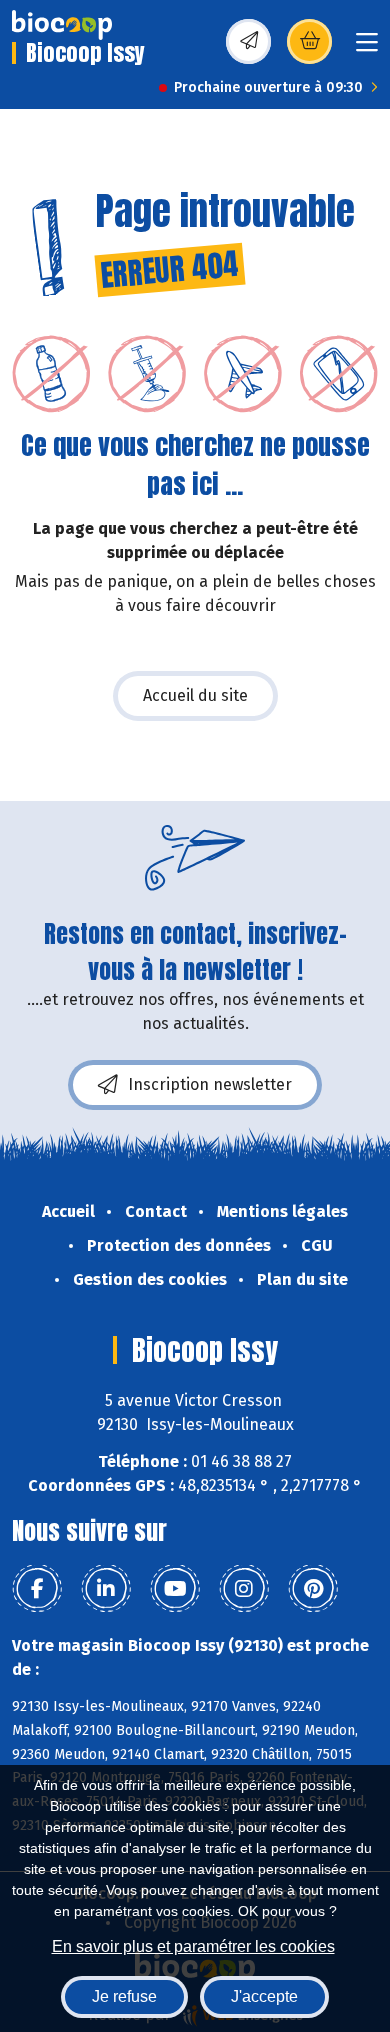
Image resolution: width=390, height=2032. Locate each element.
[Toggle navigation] (367, 48)
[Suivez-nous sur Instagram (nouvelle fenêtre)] (244, 1589)
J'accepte (264, 1996)
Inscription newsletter (210, 1084)
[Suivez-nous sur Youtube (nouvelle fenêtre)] (175, 1589)
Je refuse (124, 1996)
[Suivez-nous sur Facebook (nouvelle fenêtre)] (37, 1589)
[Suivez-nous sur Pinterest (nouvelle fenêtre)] (313, 1589)
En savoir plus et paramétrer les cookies (193, 1946)
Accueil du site (195, 695)
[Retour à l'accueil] (62, 25)
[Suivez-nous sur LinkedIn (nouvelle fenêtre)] (106, 1589)
